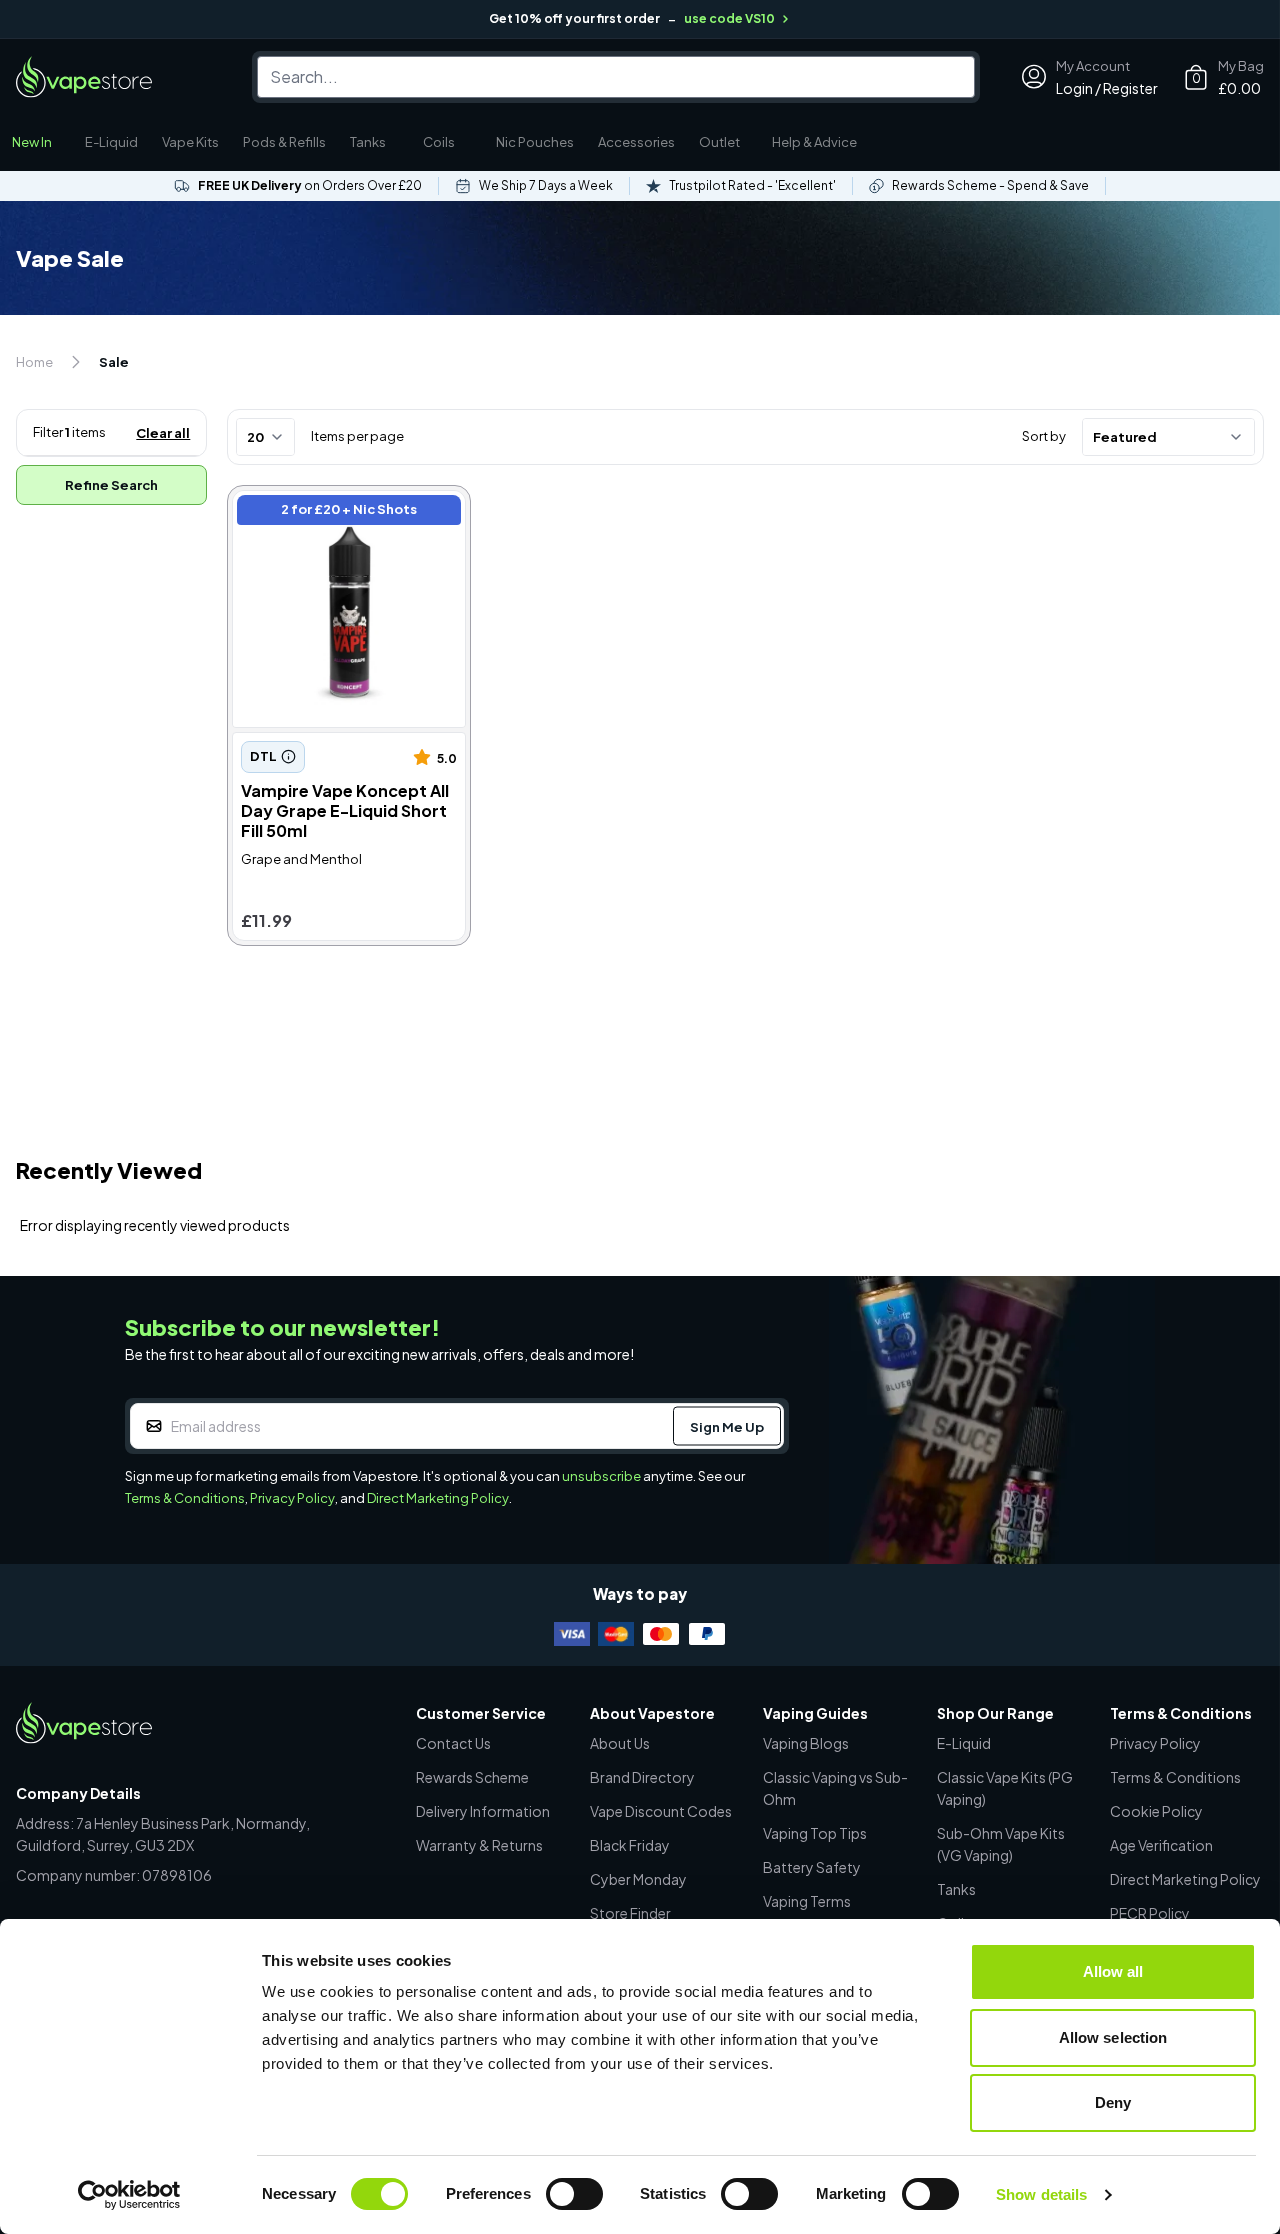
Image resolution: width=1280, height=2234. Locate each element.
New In (32, 142)
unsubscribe (601, 1476)
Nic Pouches (535, 142)
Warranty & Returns (479, 1845)
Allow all (1113, 1971)
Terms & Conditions (185, 1498)
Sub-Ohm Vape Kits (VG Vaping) (1001, 1844)
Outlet (719, 142)
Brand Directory (642, 1777)
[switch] (574, 2194)
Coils (439, 142)
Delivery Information (483, 1811)
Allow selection (1113, 2037)
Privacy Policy (292, 1498)
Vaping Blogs (806, 1743)
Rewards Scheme (472, 1777)
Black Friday (630, 1845)
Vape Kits (190, 142)
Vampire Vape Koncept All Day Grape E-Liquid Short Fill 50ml (343, 512)
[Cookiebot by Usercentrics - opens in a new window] (129, 2195)
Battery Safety (812, 1867)
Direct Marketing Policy (438, 1498)
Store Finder (630, 1913)
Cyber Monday (638, 1879)
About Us (620, 1743)
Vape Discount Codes (661, 1811)
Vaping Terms (807, 1901)
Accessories (636, 142)
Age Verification (1161, 1845)
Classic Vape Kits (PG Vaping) (1005, 1788)
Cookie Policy (1156, 1811)
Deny (1113, 2102)
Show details (1041, 2194)
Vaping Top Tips (815, 1833)
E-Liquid (111, 142)
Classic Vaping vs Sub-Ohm (835, 1788)
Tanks (368, 142)
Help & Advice (814, 142)
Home (34, 362)
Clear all (163, 433)
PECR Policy (1150, 1913)
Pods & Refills (284, 142)
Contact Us (453, 1743)
